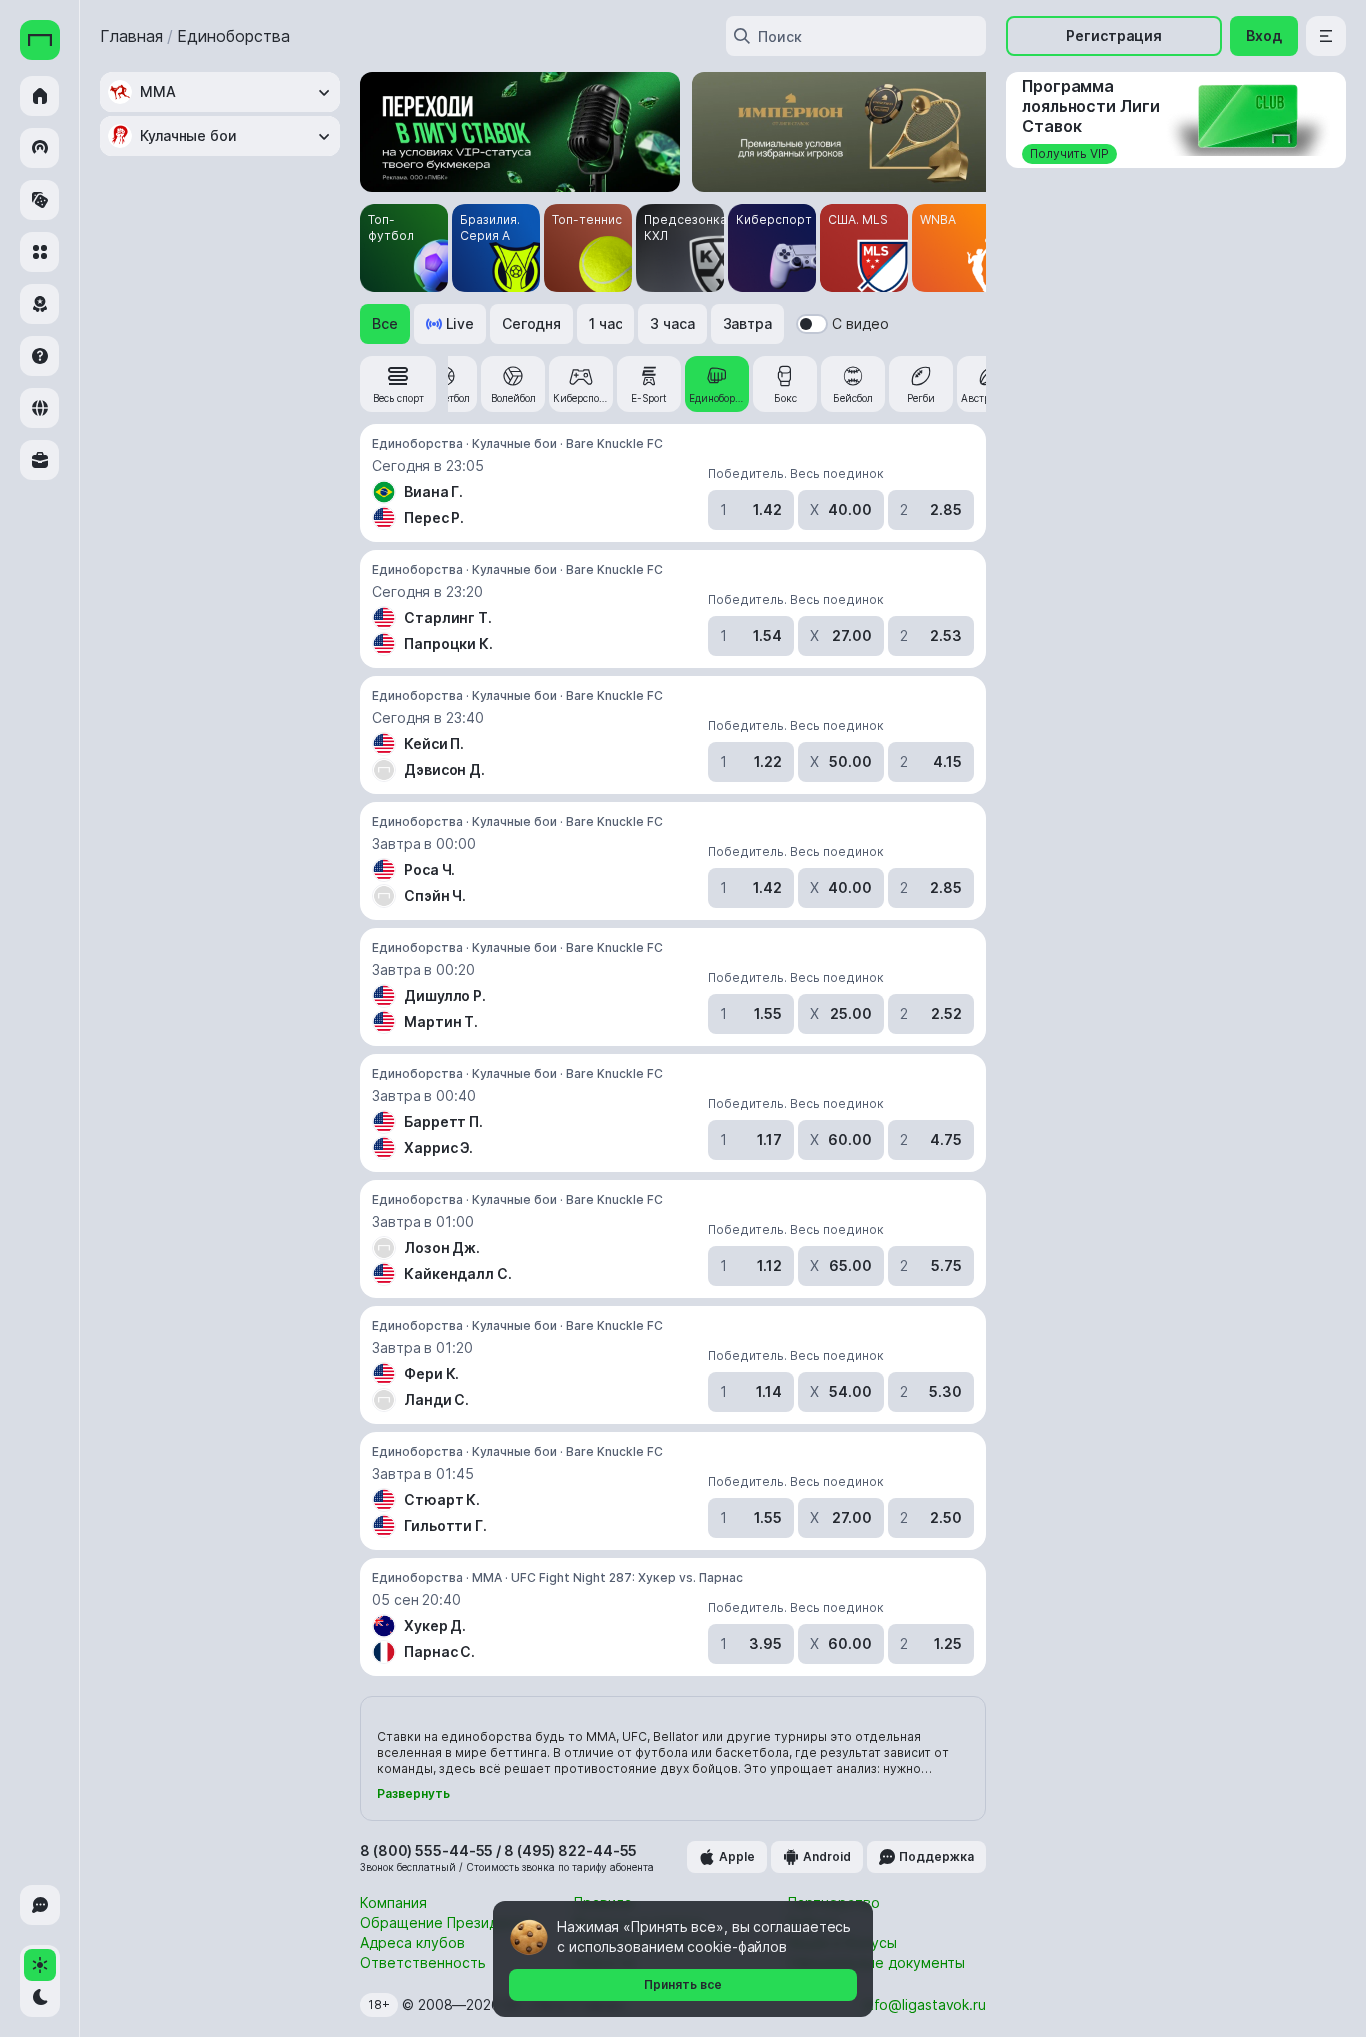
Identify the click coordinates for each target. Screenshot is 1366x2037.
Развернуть (413, 1793)
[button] (385, 324)
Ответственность (423, 1962)
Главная (131, 36)
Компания (393, 1902)
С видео (860, 323)
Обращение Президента (445, 1922)
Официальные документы (876, 1962)
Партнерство (834, 1902)
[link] (398, 384)
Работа (813, 1922)
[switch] (812, 324)
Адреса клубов (412, 1942)
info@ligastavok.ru (924, 2004)
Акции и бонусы (842, 1942)
